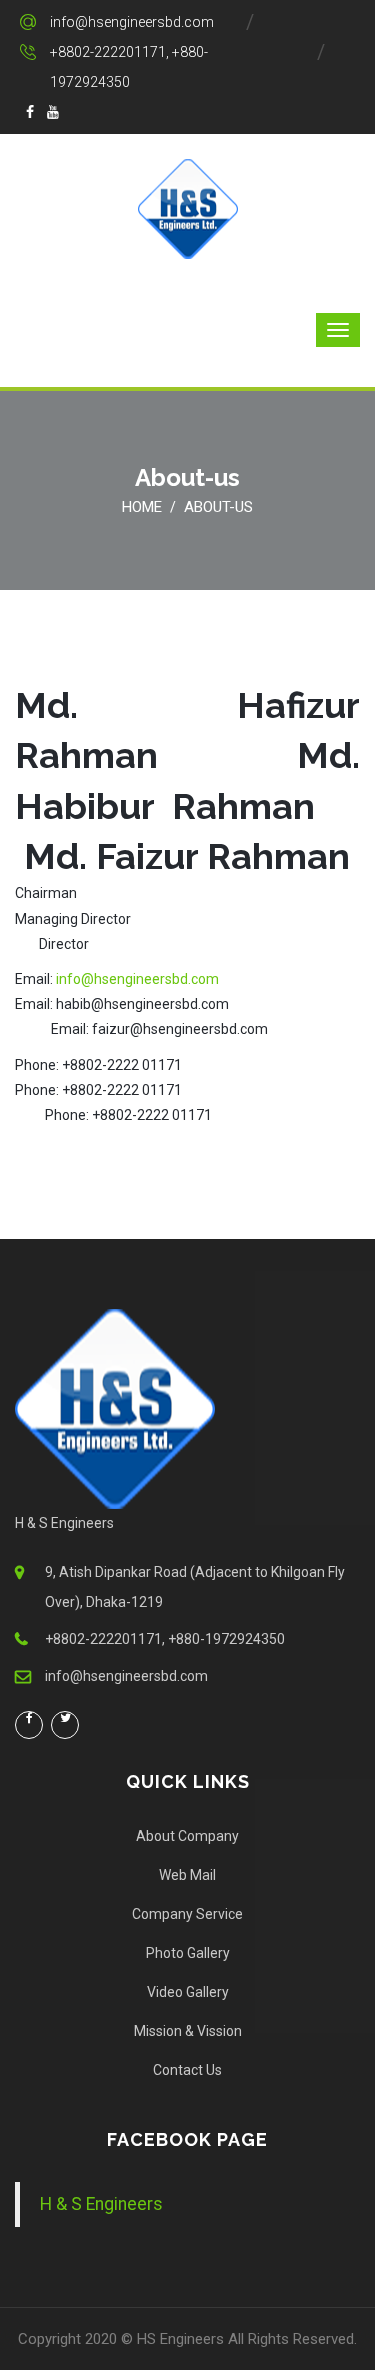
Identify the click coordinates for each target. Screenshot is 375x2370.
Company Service (187, 1914)
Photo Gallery (188, 1953)
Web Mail (187, 1875)
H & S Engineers (101, 2204)
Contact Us (187, 2070)
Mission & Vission (188, 2031)
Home (142, 507)
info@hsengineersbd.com (132, 22)
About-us (218, 507)
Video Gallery (188, 1992)
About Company (187, 1836)
